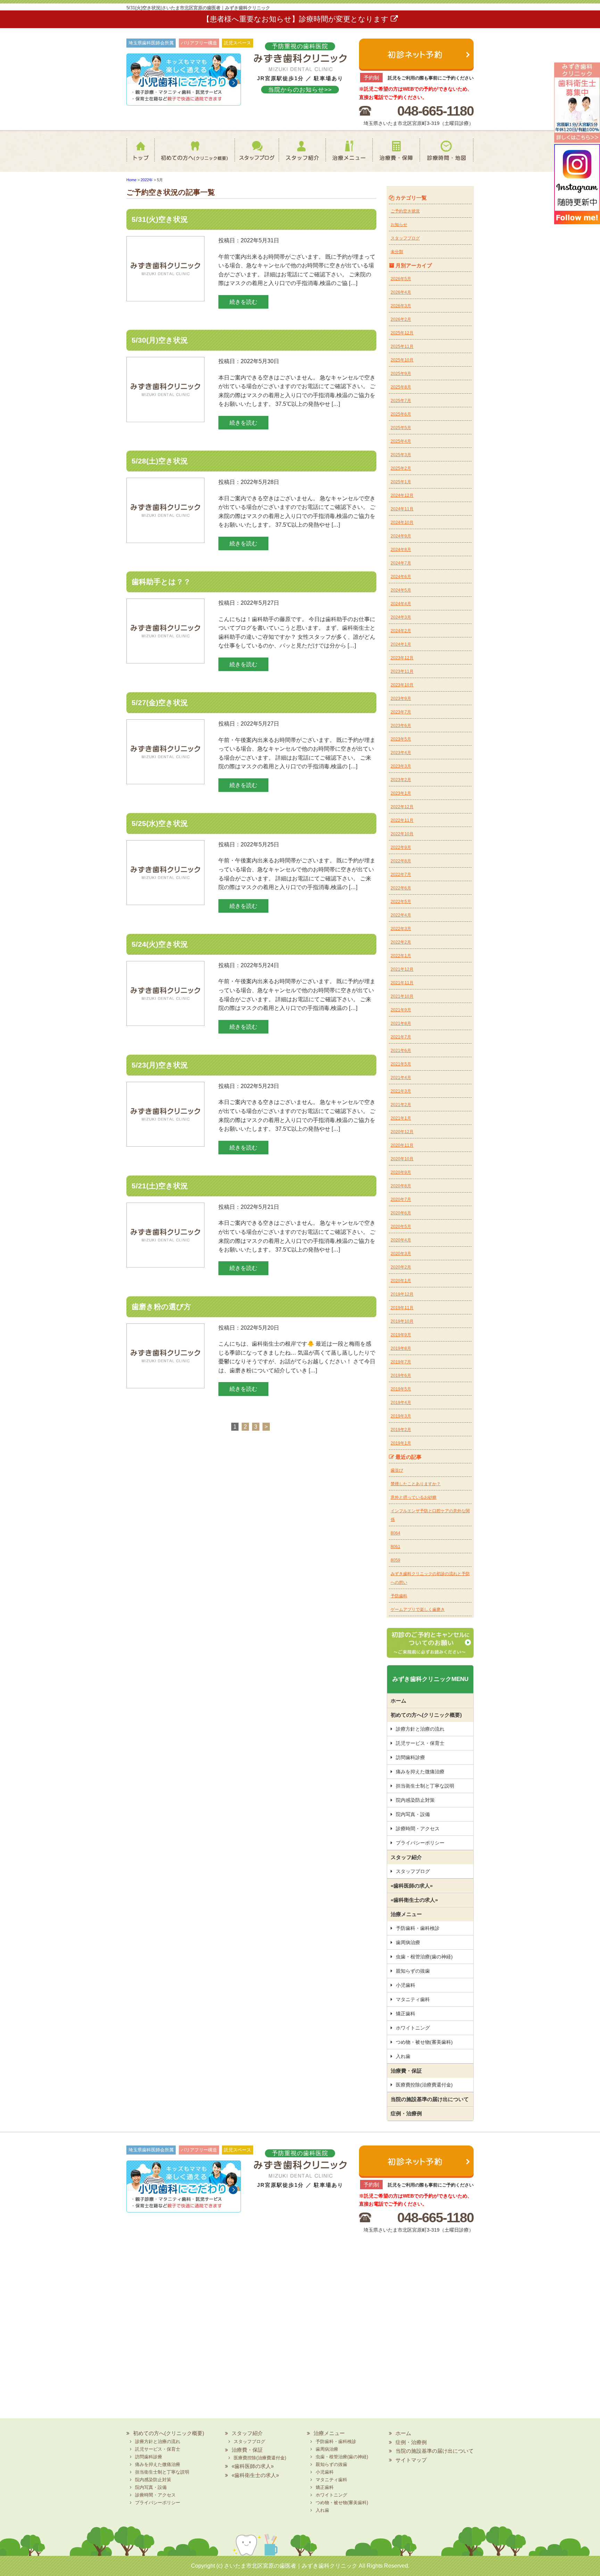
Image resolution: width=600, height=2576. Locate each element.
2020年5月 (401, 1227)
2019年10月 (402, 1321)
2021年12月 (402, 969)
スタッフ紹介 (298, 155)
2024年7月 (401, 563)
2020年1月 (401, 1281)
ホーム (142, 155)
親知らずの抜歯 (413, 1971)
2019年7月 (401, 1362)
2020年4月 (401, 1240)
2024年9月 (401, 536)
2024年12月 (402, 495)
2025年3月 (401, 455)
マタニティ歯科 (413, 1999)
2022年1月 (401, 956)
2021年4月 (401, 1078)
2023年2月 (401, 780)
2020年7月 (401, 1199)
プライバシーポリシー (420, 1843)
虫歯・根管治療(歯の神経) (424, 1957)
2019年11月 (402, 1308)
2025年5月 (401, 428)
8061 (395, 1547)
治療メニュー (348, 155)
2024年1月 (401, 644)
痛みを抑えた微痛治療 (420, 1772)
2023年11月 (402, 671)
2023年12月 (402, 658)
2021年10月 (402, 996)
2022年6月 (401, 888)
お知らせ (399, 225)
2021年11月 (402, 983)
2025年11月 (402, 346)
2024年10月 (402, 522)
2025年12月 (402, 333)
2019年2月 (401, 1430)
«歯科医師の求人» (412, 1886)
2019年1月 (401, 1443)
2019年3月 (401, 1416)
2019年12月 (402, 1294)
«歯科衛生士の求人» (414, 1900)
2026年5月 (401, 279)
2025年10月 (402, 360)
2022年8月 (401, 861)
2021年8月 (401, 1023)
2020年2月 (401, 1267)
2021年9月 (401, 1010)
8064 (395, 1533)
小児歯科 (406, 1985)
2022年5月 (401, 902)
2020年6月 (401, 1213)
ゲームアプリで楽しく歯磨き (418, 1609)
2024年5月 (401, 590)
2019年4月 (401, 1403)
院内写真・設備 (413, 1814)
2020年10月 (402, 1159)
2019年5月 (401, 1389)
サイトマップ (411, 2460)
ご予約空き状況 (405, 211)
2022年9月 (401, 847)
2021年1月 (401, 1118)
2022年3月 (401, 929)
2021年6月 (401, 1051)
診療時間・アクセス (418, 1829)
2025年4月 (401, 441)
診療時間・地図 (447, 155)
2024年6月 (401, 577)
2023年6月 (401, 726)
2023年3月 (401, 766)
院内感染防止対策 (415, 1800)
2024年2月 (401, 631)
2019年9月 (401, 1335)
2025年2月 (401, 468)
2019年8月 (401, 1348)
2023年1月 (401, 793)
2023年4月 (401, 753)
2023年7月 (401, 712)
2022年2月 (401, 942)
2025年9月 (401, 374)
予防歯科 (399, 1596)
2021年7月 (401, 1037)
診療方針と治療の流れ (420, 1729)
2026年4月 (401, 292)
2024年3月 (401, 617)
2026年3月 (401, 306)
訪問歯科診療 (410, 1757)
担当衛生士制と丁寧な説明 (425, 1786)
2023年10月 (402, 685)
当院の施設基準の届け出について (430, 2099)
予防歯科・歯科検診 (418, 1928)
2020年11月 (402, 1145)
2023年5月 (401, 739)
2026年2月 (401, 319)
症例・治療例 (406, 2113)
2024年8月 (401, 550)
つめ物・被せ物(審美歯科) (424, 2042)
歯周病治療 (408, 1942)
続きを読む (243, 302)
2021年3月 (401, 1091)
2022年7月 (401, 875)
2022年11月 (402, 820)
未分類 (397, 252)
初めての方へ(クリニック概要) (192, 155)
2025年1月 (401, 482)
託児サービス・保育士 (420, 1743)
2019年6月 (401, 1375)
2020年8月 (401, 1186)
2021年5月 (401, 1064)
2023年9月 (401, 699)
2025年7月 (401, 401)
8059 (395, 1560)
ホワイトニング (413, 2028)
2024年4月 (401, 604)
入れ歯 (403, 2056)
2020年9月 (401, 1172)
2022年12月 (402, 807)
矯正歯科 (406, 2014)
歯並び (397, 1470)
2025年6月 (401, 414)
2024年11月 (402, 509)
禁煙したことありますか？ (416, 1484)
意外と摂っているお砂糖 (414, 1497)
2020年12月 (402, 1132)
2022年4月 (401, 915)
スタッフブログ (250, 155)
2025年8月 (401, 387)
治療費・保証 (396, 155)
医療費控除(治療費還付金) (424, 2085)
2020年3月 (401, 1254)
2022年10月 (402, 834)
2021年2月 (401, 1105)
